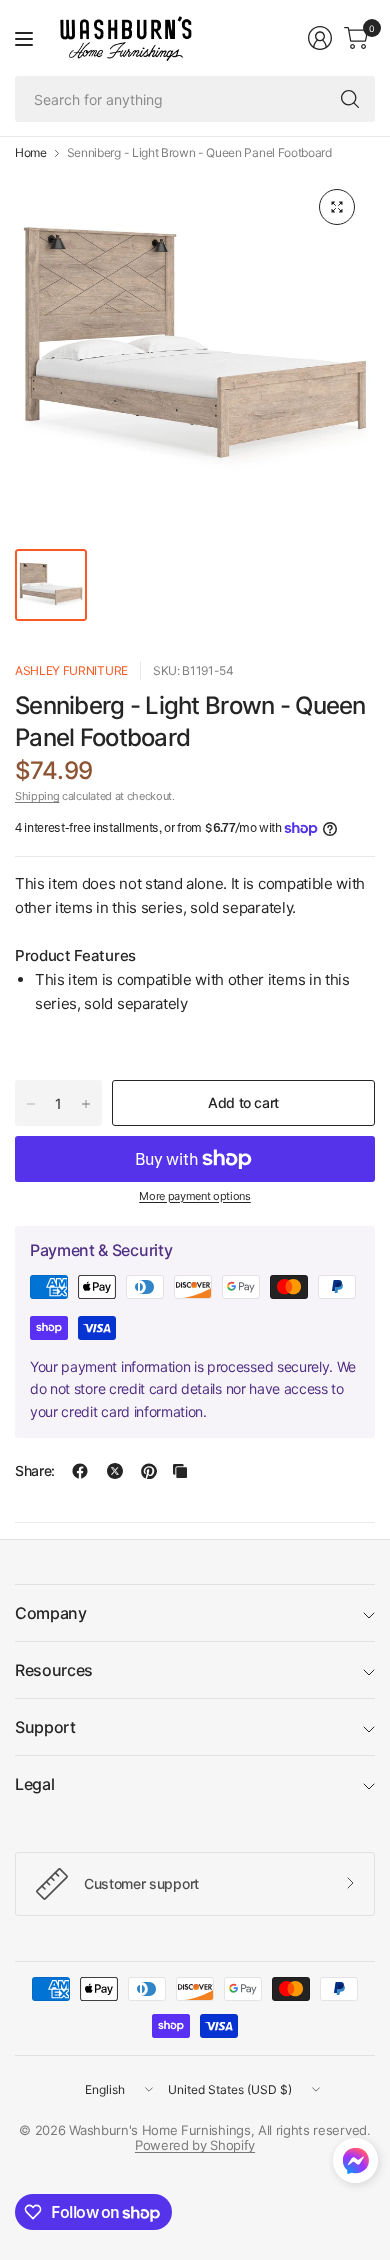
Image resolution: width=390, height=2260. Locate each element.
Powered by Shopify (195, 2145)
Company (51, 1613)
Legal (34, 1784)
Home (31, 153)
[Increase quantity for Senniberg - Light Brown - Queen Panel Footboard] (86, 1104)
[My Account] (320, 38)
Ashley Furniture (71, 670)
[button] (355, 2165)
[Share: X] (115, 1471)
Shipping (37, 796)
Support (45, 1727)
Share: (35, 1471)
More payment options (195, 1196)
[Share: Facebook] (80, 1471)
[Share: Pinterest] (149, 1471)
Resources (54, 1670)
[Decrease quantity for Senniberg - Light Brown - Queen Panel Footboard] (31, 1104)
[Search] (350, 99)
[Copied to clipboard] (180, 1471)
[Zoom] (337, 207)
